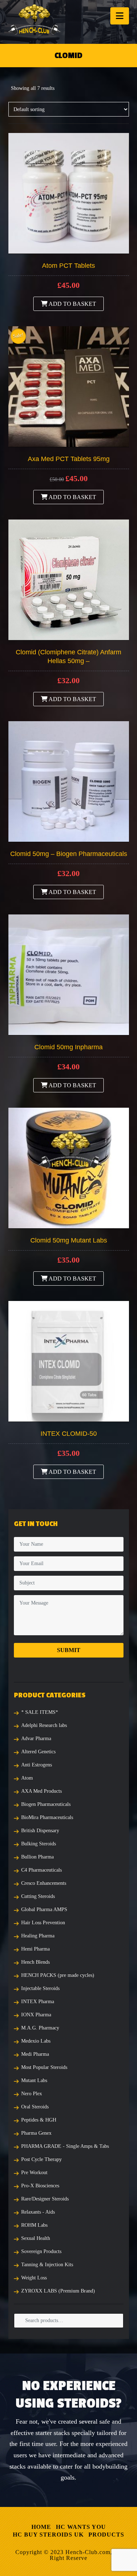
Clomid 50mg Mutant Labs (69, 1240)
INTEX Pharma (38, 2002)
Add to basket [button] (72, 304)
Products (106, 2535)
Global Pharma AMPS (44, 1909)
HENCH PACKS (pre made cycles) (58, 1975)
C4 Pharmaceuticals (41, 1870)
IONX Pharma (36, 2015)
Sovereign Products (41, 2251)
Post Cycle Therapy (41, 2159)
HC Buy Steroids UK (48, 2535)
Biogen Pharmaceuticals (46, 1804)
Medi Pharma (35, 2054)
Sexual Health (36, 2238)
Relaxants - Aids (38, 2212)
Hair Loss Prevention (43, 1923)
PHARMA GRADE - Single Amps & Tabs (65, 2146)
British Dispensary (40, 1831)
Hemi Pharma (35, 1949)
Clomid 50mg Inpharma (68, 1047)
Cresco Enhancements (44, 1883)
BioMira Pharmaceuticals (47, 1817)
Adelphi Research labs (44, 1725)
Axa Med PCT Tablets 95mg (69, 459)
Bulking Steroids (39, 1844)
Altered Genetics (38, 1752)
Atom (27, 1778)
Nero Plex (32, 2094)
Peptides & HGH (39, 2120)
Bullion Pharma (37, 1857)
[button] (120, 16)
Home (41, 2527)
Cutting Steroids (38, 1896)
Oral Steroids (35, 2107)
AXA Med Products (41, 1791)
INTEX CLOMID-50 (69, 1434)
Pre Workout (34, 2172)
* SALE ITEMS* (40, 1712)
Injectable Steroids (40, 1988)
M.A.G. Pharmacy (40, 2028)
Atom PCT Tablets (68, 266)
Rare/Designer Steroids (45, 2199)
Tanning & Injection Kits (47, 2265)
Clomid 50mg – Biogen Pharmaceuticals (69, 854)
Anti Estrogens (37, 1765)
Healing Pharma (38, 1936)
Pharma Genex (36, 2133)
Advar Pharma (36, 1738)
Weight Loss (34, 2278)
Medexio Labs (36, 2041)
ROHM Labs (34, 2225)
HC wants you (81, 2527)
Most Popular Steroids (44, 2067)
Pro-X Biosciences (40, 2186)
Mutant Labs (34, 2080)
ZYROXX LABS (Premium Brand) (58, 2291)
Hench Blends (35, 1962)
